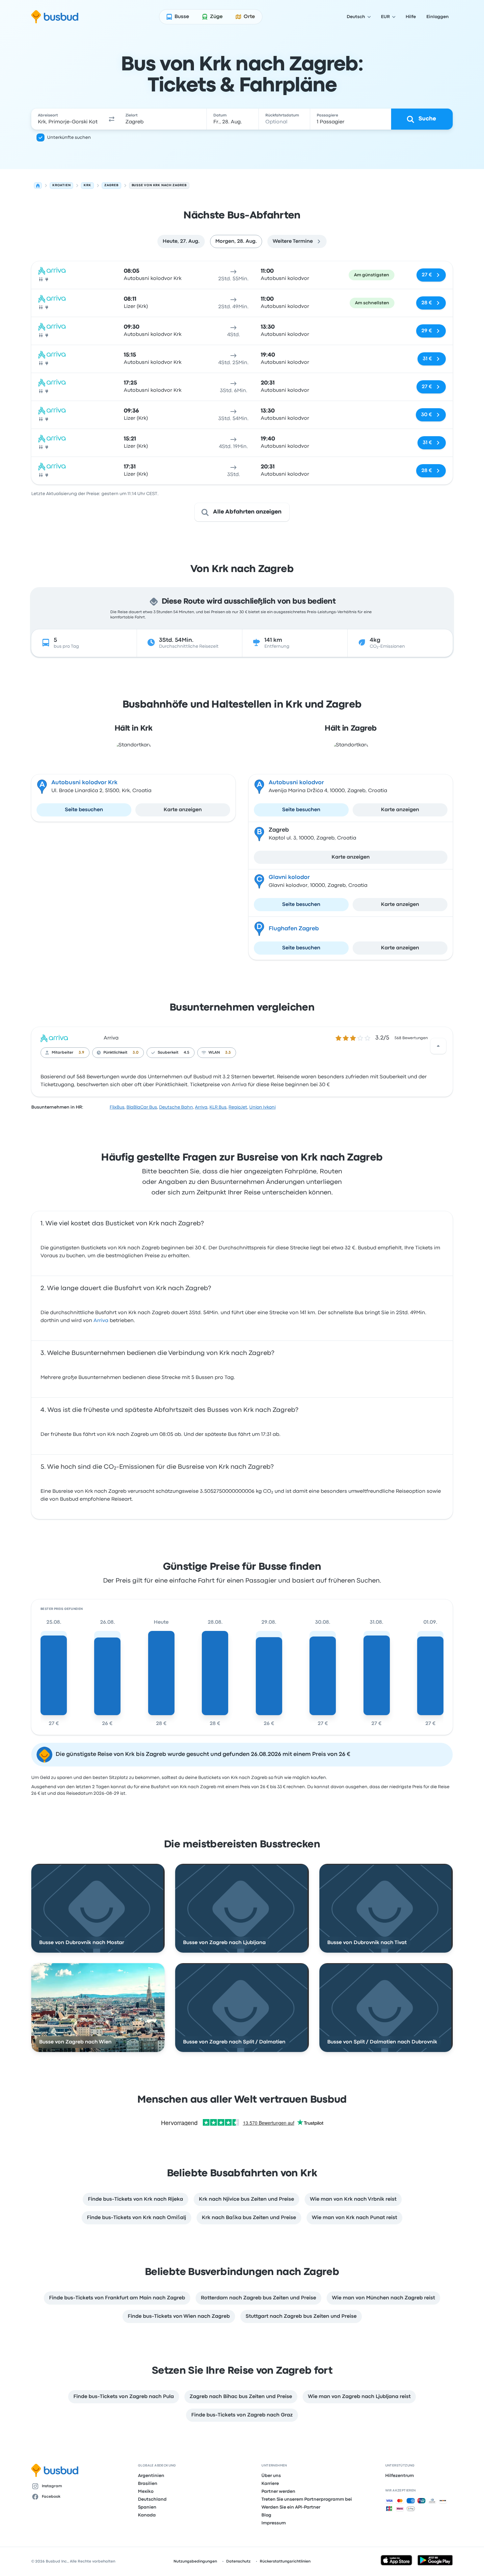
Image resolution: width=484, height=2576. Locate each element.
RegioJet (238, 1107)
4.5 (187, 1053)
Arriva (111, 1038)
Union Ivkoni (262, 1107)
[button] (112, 119)
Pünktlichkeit (115, 1053)
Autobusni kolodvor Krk (84, 783)
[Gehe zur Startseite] (55, 17)
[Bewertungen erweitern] (438, 1046)
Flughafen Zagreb (294, 929)
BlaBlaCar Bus (142, 1107)
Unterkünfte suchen (69, 138)
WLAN (214, 1053)
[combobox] (68, 119)
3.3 (228, 1053)
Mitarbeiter (63, 1053)
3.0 (136, 1053)
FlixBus (117, 1107)
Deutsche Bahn (176, 1107)
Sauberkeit (168, 1053)
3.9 (81, 1053)
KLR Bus (218, 1107)
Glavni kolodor (289, 877)
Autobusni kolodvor (296, 783)
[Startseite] (38, 186)
